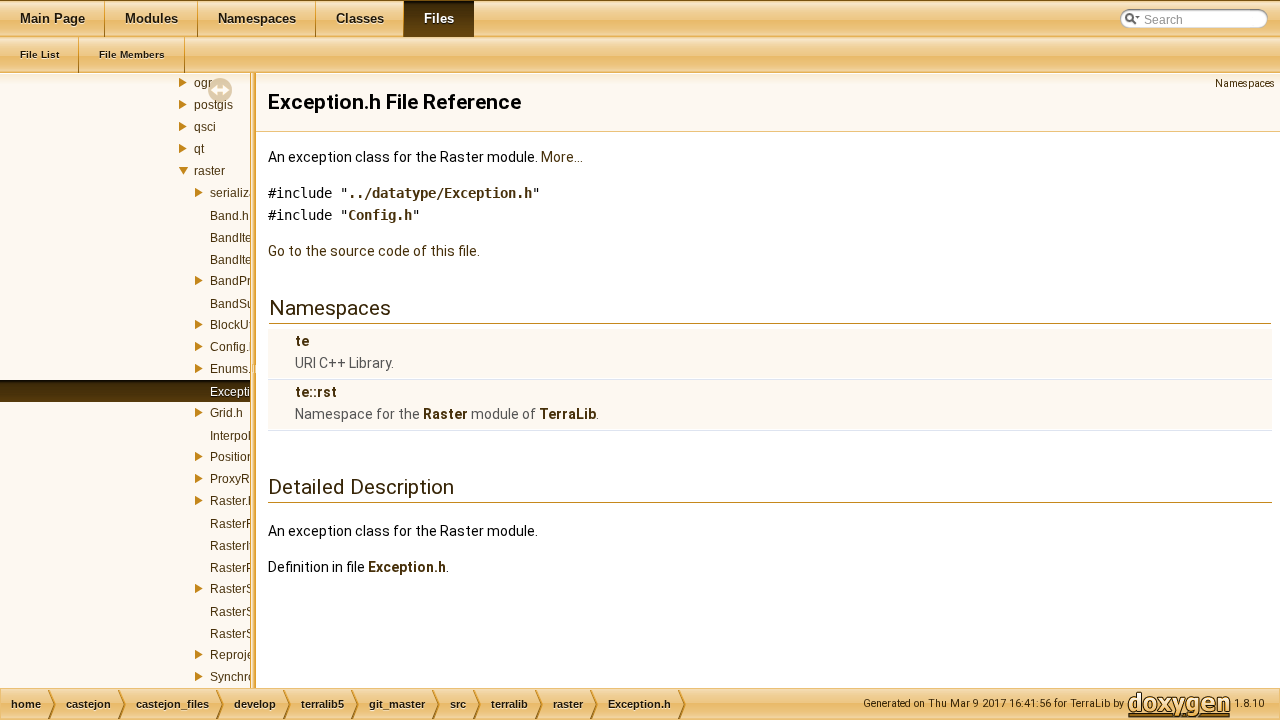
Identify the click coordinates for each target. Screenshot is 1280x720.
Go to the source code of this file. (374, 251)
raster (209, 171)
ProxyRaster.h (248, 479)
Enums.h (234, 369)
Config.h (233, 347)
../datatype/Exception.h (440, 193)
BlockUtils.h (242, 325)
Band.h (229, 216)
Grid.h (226, 413)
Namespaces (1245, 83)
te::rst (316, 392)
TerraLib (567, 414)
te (302, 341)
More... (562, 157)
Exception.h (242, 392)
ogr (203, 83)
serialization (243, 193)
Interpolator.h (245, 436)
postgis (213, 105)
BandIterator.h (248, 238)
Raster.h (232, 501)
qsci (205, 127)
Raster (445, 414)
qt (199, 149)
